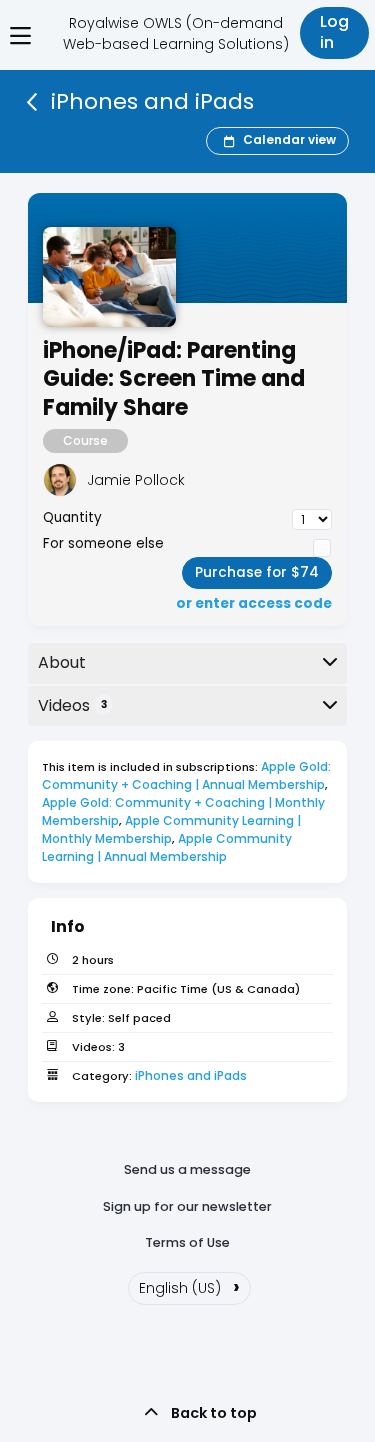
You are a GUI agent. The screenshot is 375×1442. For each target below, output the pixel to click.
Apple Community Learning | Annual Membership (168, 847)
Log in (334, 32)
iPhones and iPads (191, 1075)
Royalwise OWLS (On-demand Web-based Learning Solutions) (176, 33)
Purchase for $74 (257, 572)
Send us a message (187, 1169)
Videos (72, 705)
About (62, 662)
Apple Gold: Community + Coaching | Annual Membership (188, 775)
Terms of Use (187, 1242)
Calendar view (289, 139)
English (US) (189, 1286)
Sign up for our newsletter (187, 1206)
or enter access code (254, 604)
